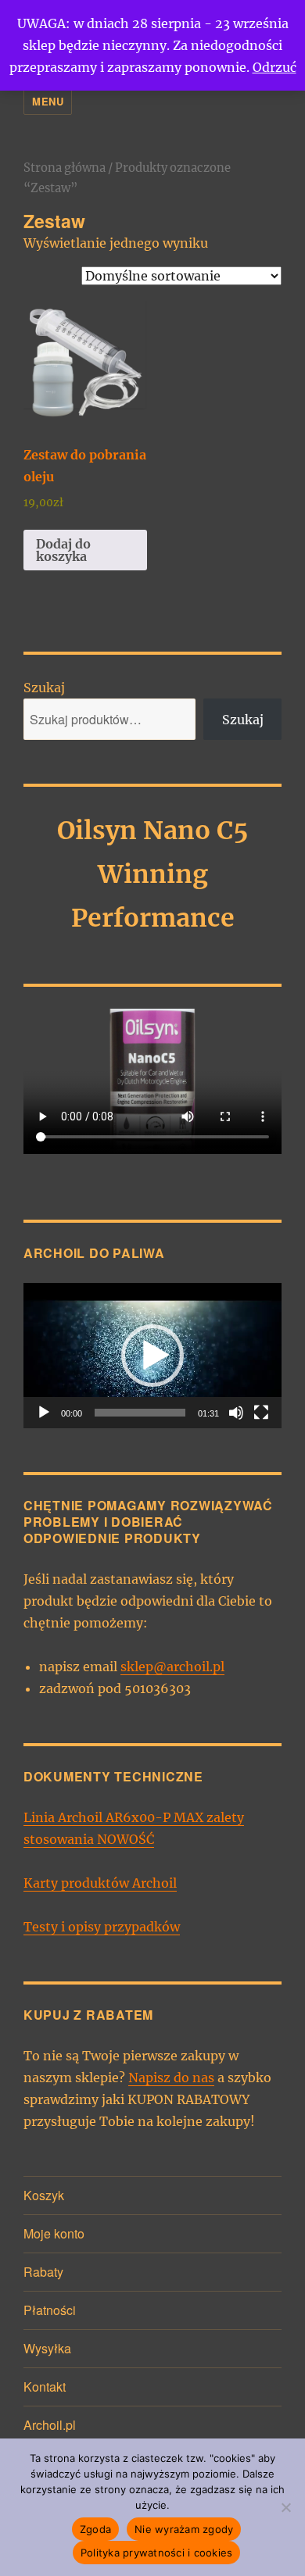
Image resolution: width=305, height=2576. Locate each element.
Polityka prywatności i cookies (157, 2553)
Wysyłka (47, 2348)
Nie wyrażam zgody (184, 2529)
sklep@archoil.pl (172, 1667)
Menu (48, 101)
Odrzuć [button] (274, 67)
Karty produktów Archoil (100, 1883)
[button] (152, 1356)
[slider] (140, 1413)
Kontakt (45, 2387)
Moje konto (54, 2233)
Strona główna (65, 168)
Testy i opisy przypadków (102, 1927)
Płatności (50, 2310)
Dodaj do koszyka (63, 550)
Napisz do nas (171, 2078)
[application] (152, 1356)
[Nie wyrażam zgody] (285, 2507)
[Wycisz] (236, 1413)
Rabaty (43, 2272)
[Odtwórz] (44, 1413)
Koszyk (44, 2195)
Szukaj (44, 688)
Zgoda (95, 2529)
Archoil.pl (50, 2425)
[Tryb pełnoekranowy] (261, 1413)
